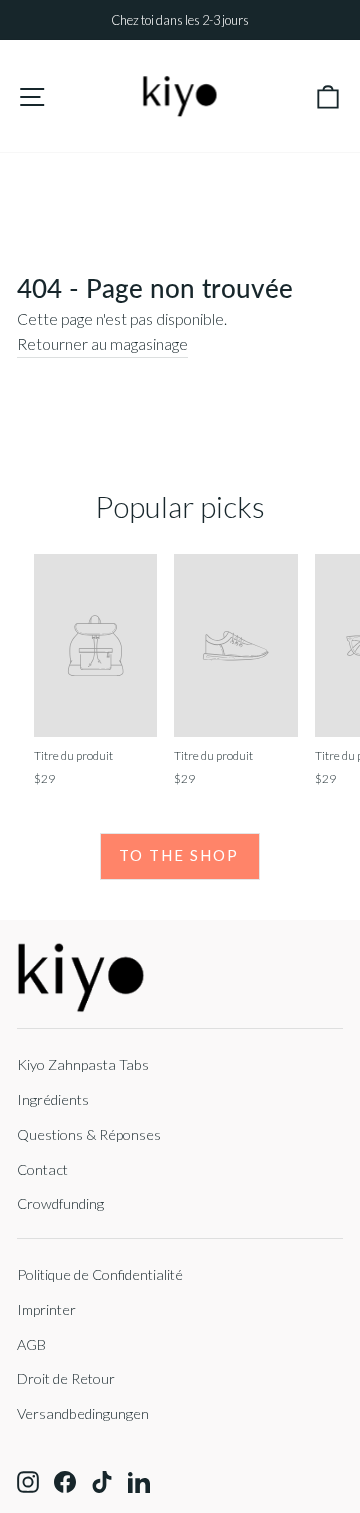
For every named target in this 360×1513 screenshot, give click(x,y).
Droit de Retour (66, 1378)
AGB (31, 1344)
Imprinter (46, 1309)
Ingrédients (53, 1099)
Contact (42, 1169)
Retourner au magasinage (102, 344)
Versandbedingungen (83, 1413)
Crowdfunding (60, 1203)
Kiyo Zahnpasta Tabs (83, 1064)
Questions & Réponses (89, 1134)
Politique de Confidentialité (100, 1274)
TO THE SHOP (179, 855)
